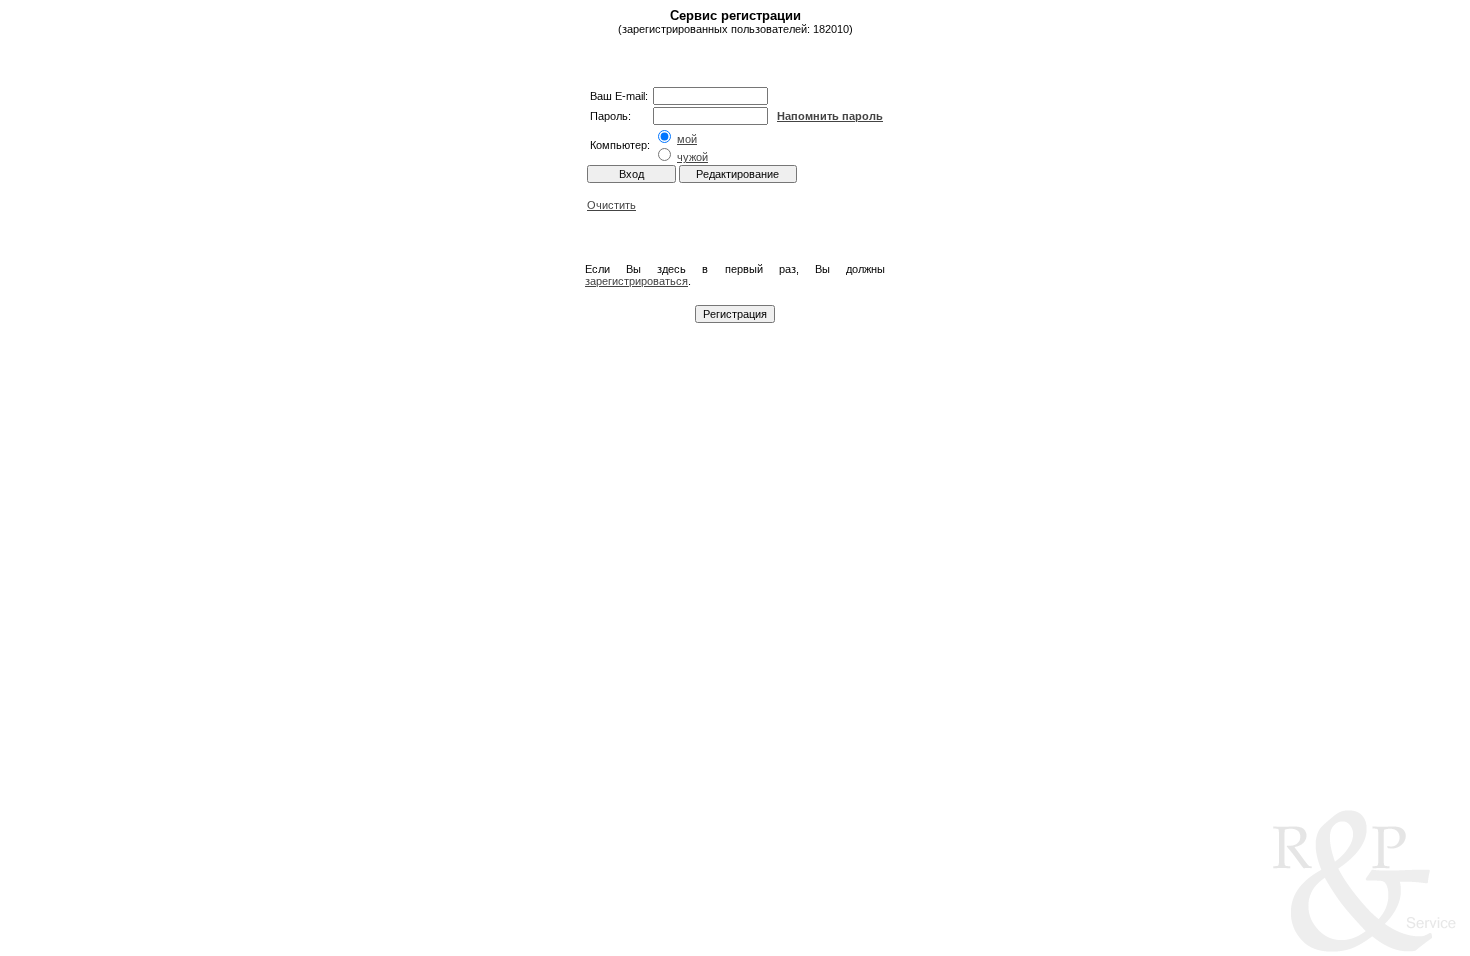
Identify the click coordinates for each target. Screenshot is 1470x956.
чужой (692, 157)
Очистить (611, 205)
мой (687, 139)
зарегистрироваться (636, 281)
